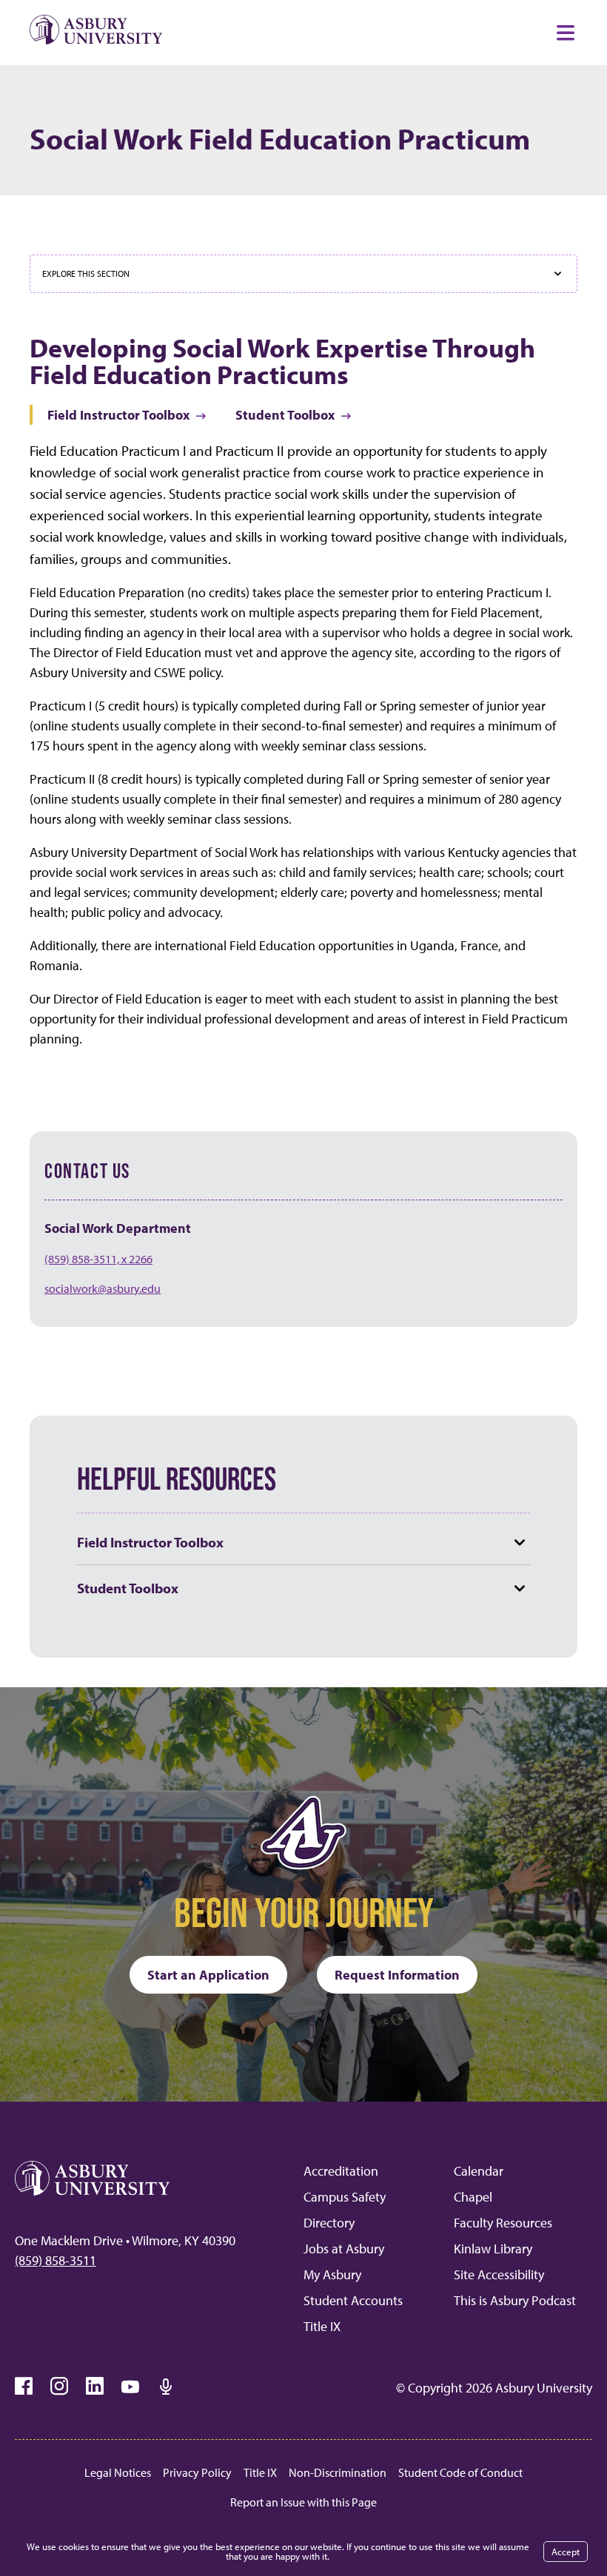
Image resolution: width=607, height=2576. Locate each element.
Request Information (397, 1975)
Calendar (479, 2171)
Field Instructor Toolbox (118, 415)
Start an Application (208, 1975)
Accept (566, 2552)
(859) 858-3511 (56, 2260)
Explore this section (86, 273)
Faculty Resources (503, 2223)
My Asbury (332, 2274)
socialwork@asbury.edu (103, 1288)
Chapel (473, 2197)
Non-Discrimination (338, 2472)
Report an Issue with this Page (303, 2502)
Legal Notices (118, 2472)
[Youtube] (130, 2387)
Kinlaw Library (493, 2249)
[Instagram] (59, 2387)
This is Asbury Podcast (515, 2300)
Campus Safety (345, 2197)
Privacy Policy (197, 2472)
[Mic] (166, 2387)
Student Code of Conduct (460, 2472)
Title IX (322, 2326)
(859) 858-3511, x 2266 (98, 1259)
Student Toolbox (285, 415)
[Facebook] (24, 2387)
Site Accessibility (499, 2274)
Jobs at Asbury (344, 2249)
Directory (329, 2223)
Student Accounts (353, 2300)
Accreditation (341, 2171)
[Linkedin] (95, 2387)
